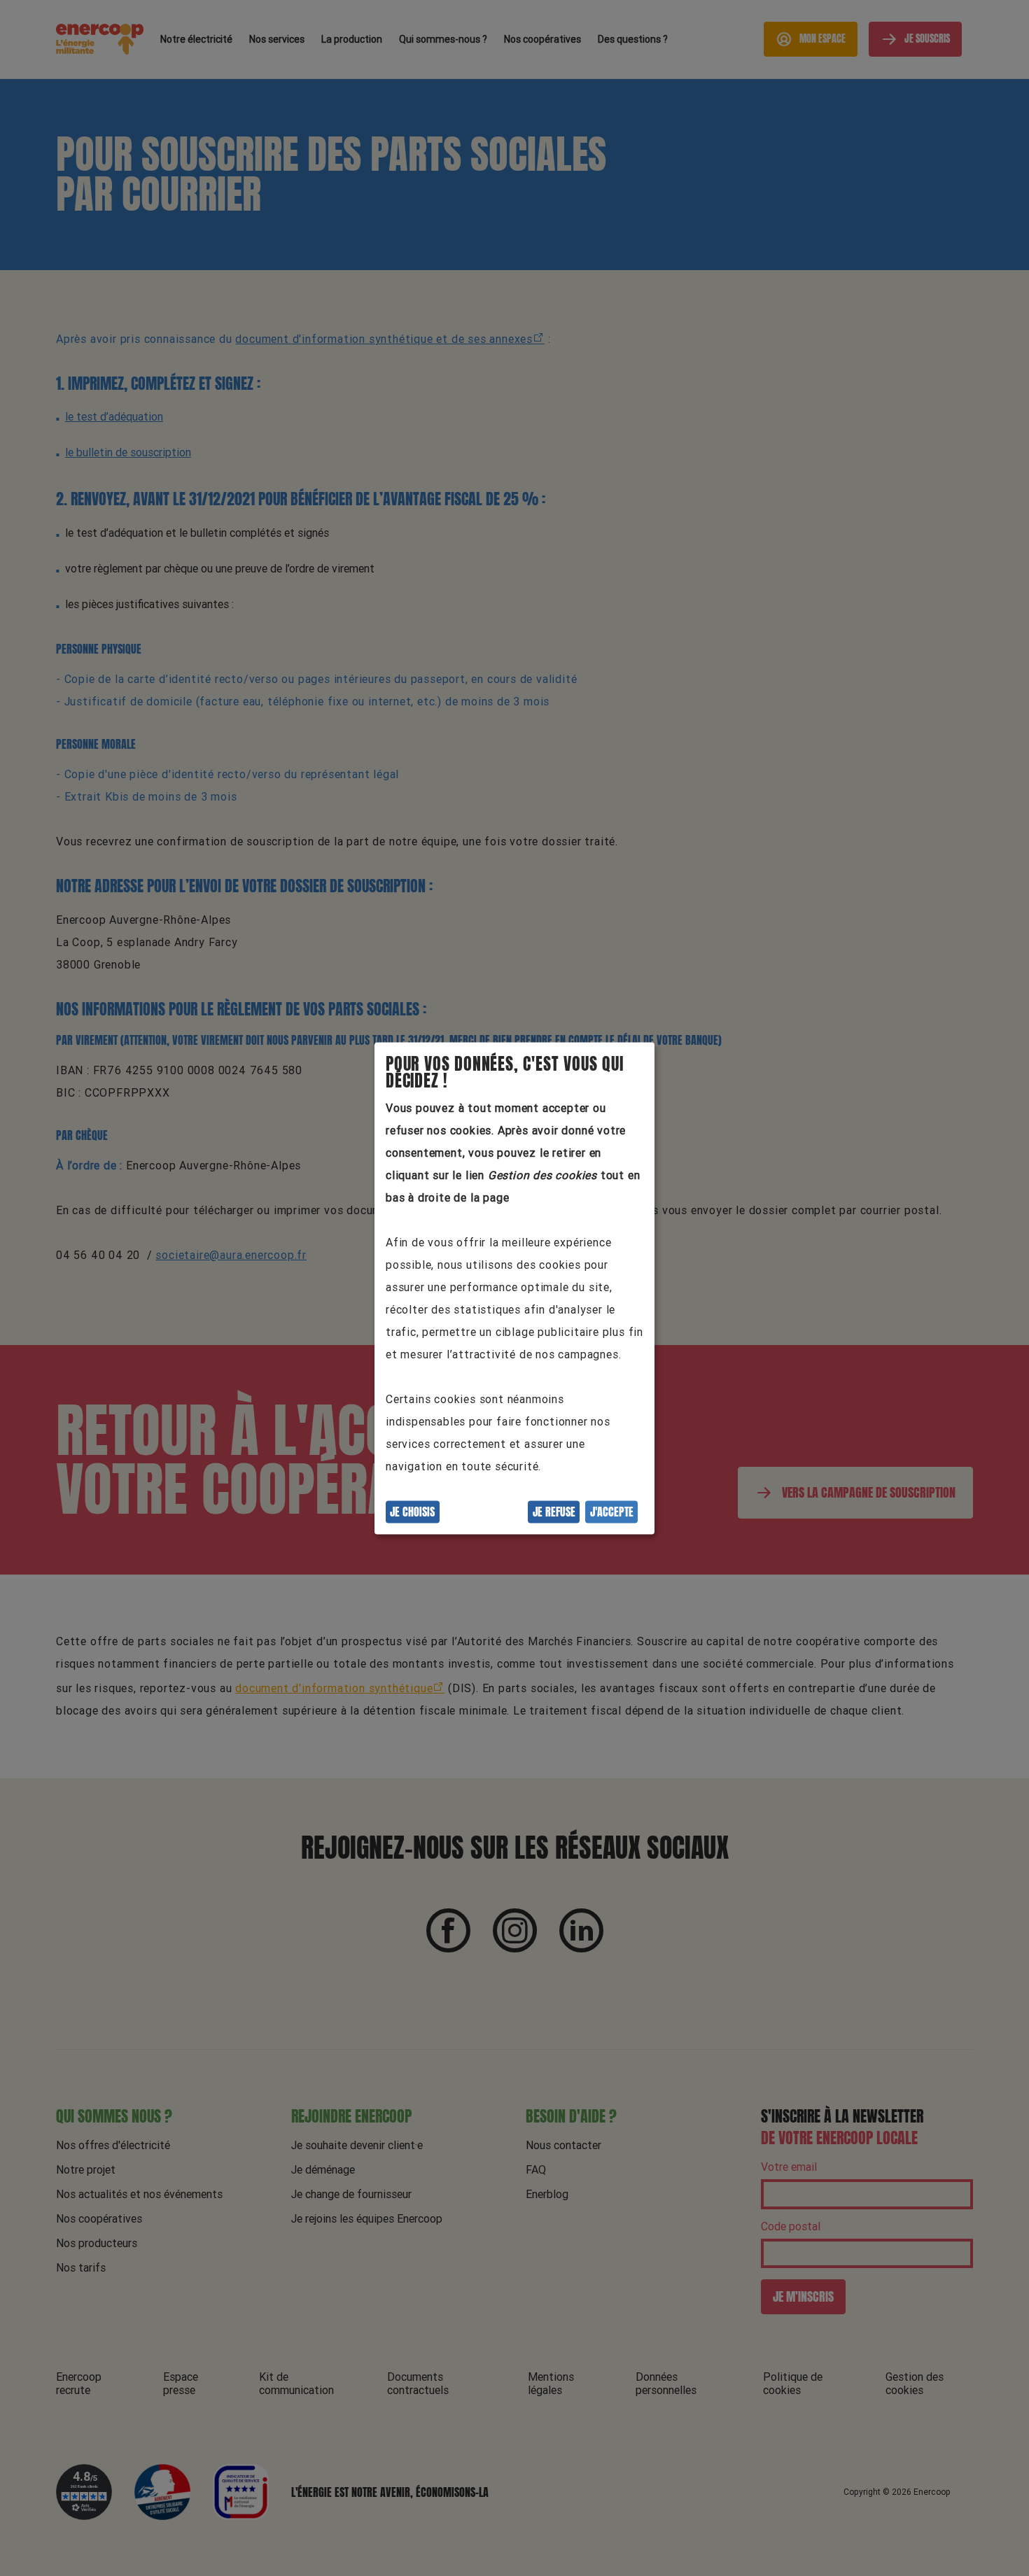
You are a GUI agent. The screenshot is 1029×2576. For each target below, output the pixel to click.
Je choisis (412, 1512)
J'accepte (612, 1512)
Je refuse (554, 1512)
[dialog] (514, 1288)
